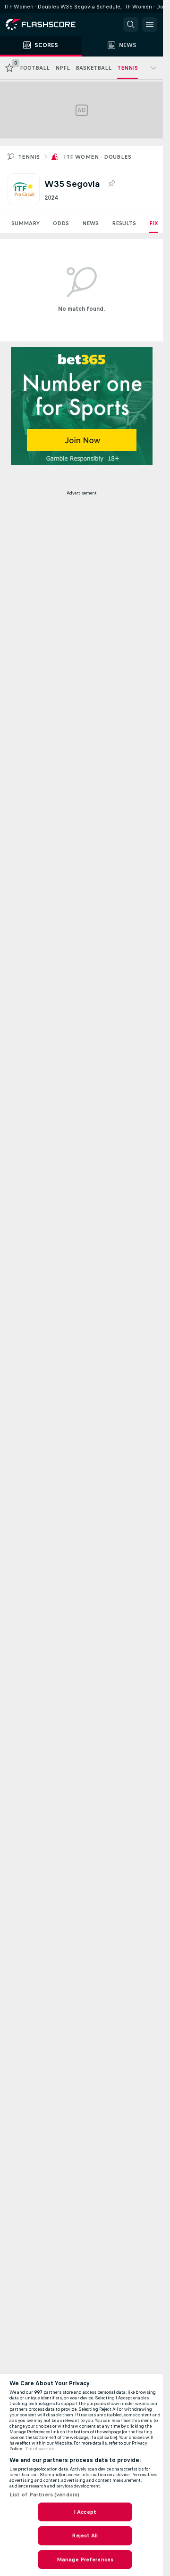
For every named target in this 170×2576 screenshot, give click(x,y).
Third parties (40, 2449)
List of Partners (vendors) (44, 2495)
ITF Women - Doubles (98, 157)
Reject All (85, 2535)
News (90, 223)
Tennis (29, 157)
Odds (61, 223)
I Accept (85, 2512)
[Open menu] (150, 24)
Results (124, 223)
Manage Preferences (85, 2560)
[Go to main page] (47, 24)
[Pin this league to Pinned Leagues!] (111, 184)
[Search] (131, 24)
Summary (25, 223)
